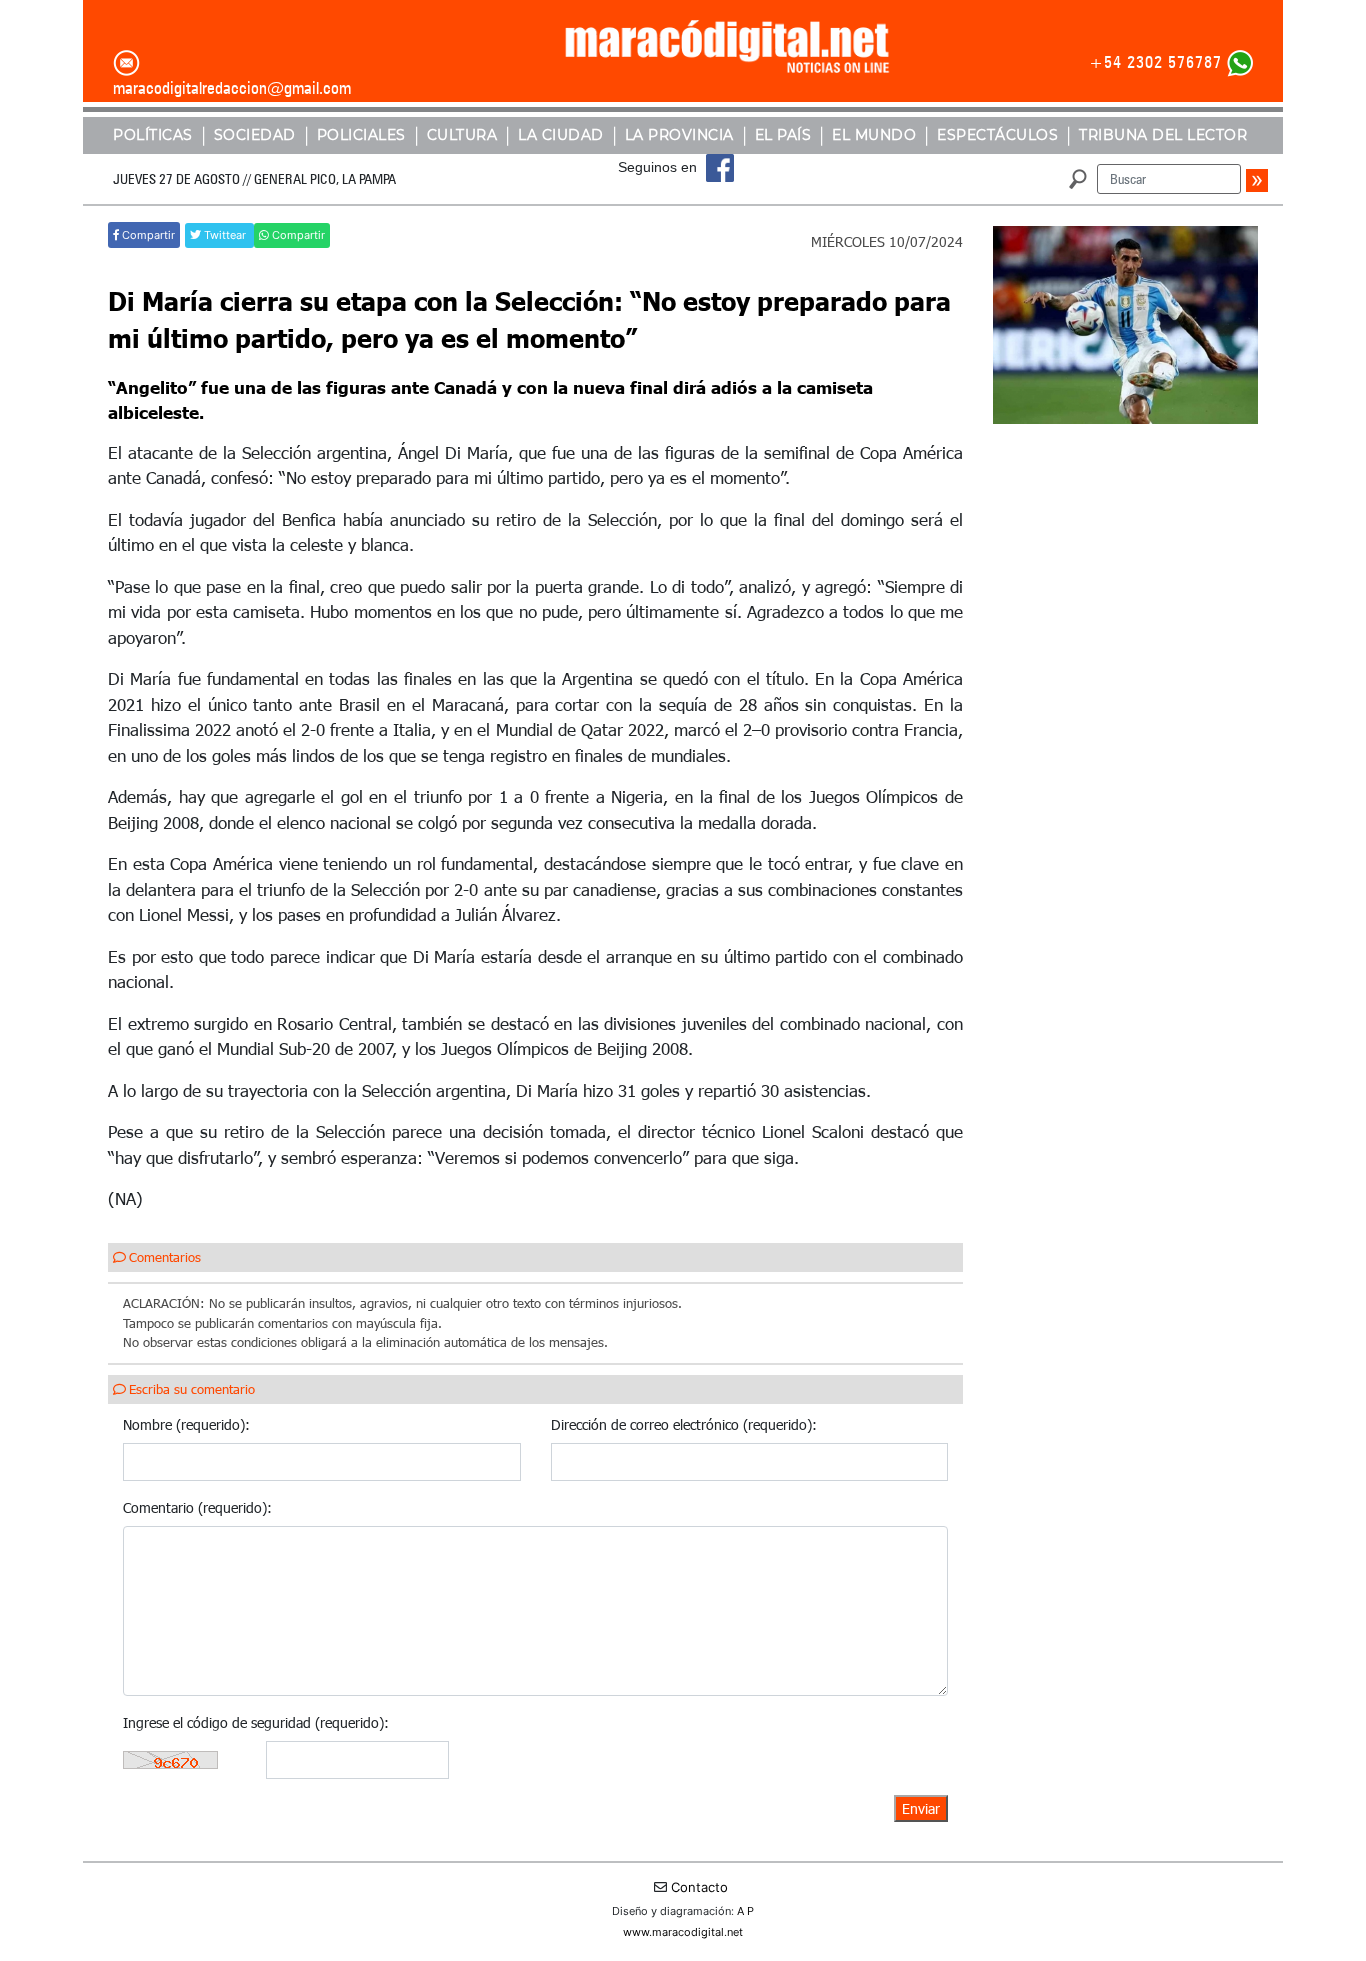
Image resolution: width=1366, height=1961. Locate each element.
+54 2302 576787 (1155, 62)
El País (783, 135)
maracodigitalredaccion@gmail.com (232, 88)
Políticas (153, 135)
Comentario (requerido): (197, 1507)
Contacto (699, 1887)
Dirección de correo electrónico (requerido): (684, 1424)
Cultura (462, 135)
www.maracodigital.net (683, 1932)
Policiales (361, 135)
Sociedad (255, 135)
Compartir (147, 235)
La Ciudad (561, 135)
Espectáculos (997, 135)
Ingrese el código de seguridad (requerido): (256, 1722)
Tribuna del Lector (1163, 135)
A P (745, 1911)
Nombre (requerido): (186, 1424)
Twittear (225, 235)
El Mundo (874, 135)
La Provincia (679, 135)
